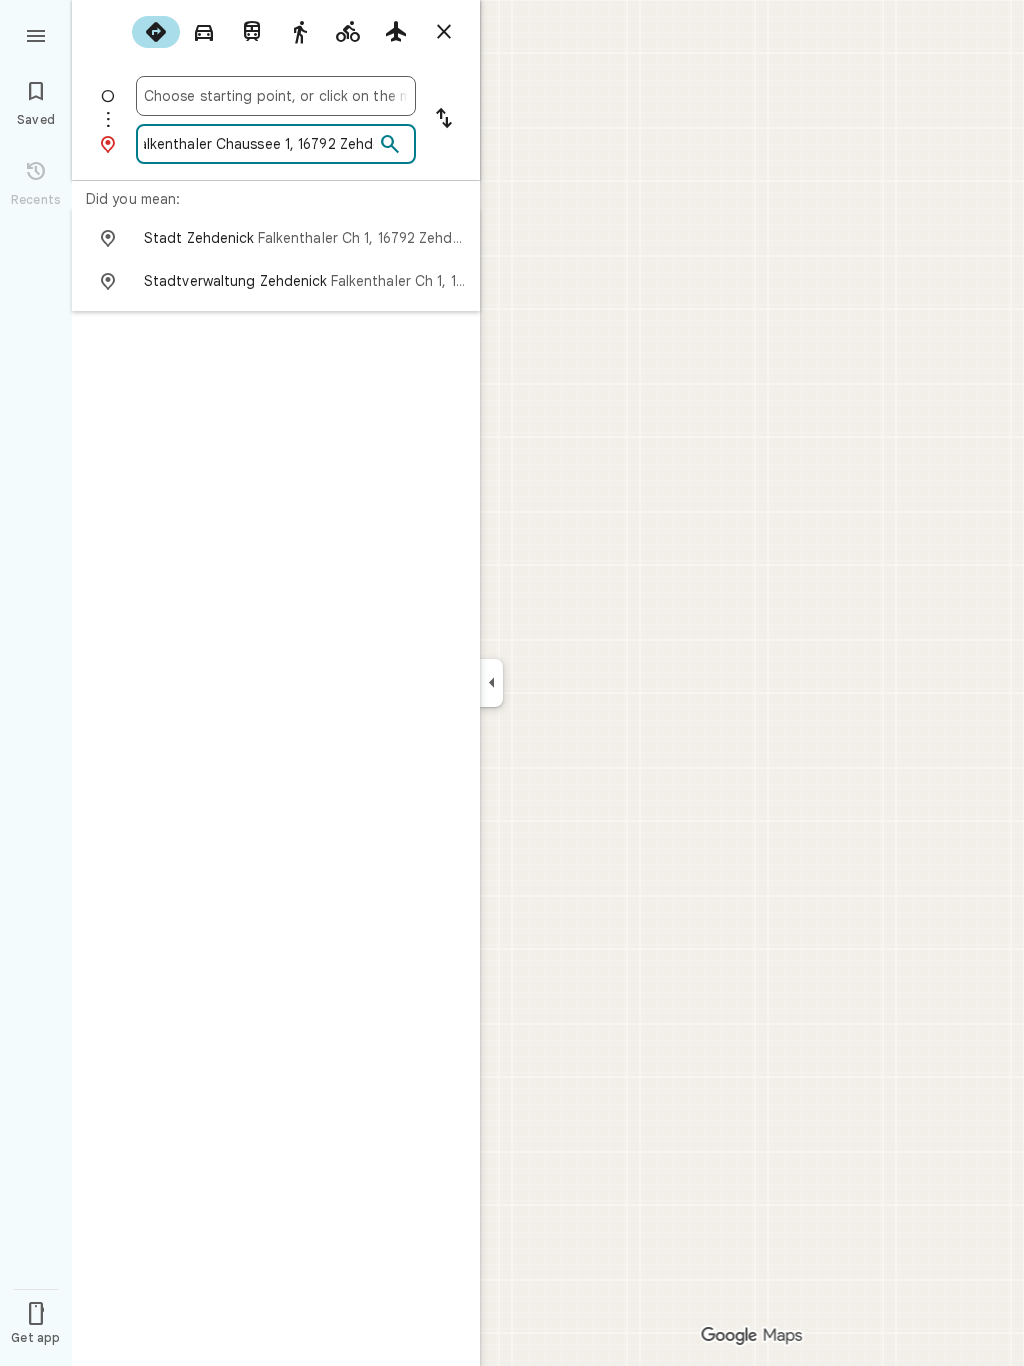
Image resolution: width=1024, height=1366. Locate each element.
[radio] (156, 32)
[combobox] (276, 96)
